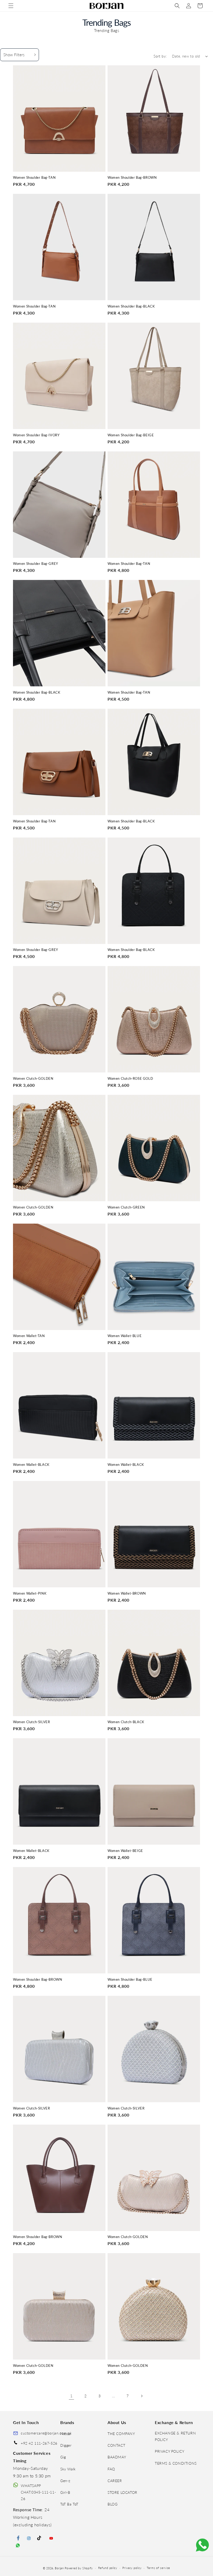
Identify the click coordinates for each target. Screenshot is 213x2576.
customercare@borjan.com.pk (46, 2433)
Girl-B (65, 2492)
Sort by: (160, 56)
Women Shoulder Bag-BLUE (130, 1980)
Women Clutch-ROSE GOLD (130, 1079)
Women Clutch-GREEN (126, 1207)
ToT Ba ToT (69, 2504)
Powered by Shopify (79, 2568)
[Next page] (142, 2396)
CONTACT (116, 2445)
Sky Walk (68, 2469)
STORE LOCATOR (122, 2492)
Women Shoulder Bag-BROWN (132, 178)
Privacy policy (132, 2568)
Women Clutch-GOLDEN (33, 1079)
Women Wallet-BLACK (31, 1465)
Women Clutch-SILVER (31, 1722)
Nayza (66, 2434)
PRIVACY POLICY (169, 2451)
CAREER (115, 2481)
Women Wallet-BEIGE (125, 1851)
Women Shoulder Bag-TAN (34, 178)
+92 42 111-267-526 (39, 2443)
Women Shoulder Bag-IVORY (36, 435)
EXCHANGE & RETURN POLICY (175, 2436)
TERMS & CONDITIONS (176, 2463)
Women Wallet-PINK (30, 1593)
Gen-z (65, 2481)
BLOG (112, 2504)
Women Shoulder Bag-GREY (36, 564)
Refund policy (108, 2568)
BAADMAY (117, 2457)
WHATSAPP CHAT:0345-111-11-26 (38, 2492)
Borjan (59, 2568)
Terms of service (158, 2568)
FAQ (111, 2469)
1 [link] (71, 2396)
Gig (63, 2457)
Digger (66, 2445)
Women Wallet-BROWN (127, 1593)
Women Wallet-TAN (29, 1336)
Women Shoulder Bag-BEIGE (131, 435)
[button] (11, 6)
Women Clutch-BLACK (126, 1722)
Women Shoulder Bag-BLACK (131, 306)
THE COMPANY (121, 2434)
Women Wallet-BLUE (125, 1336)
